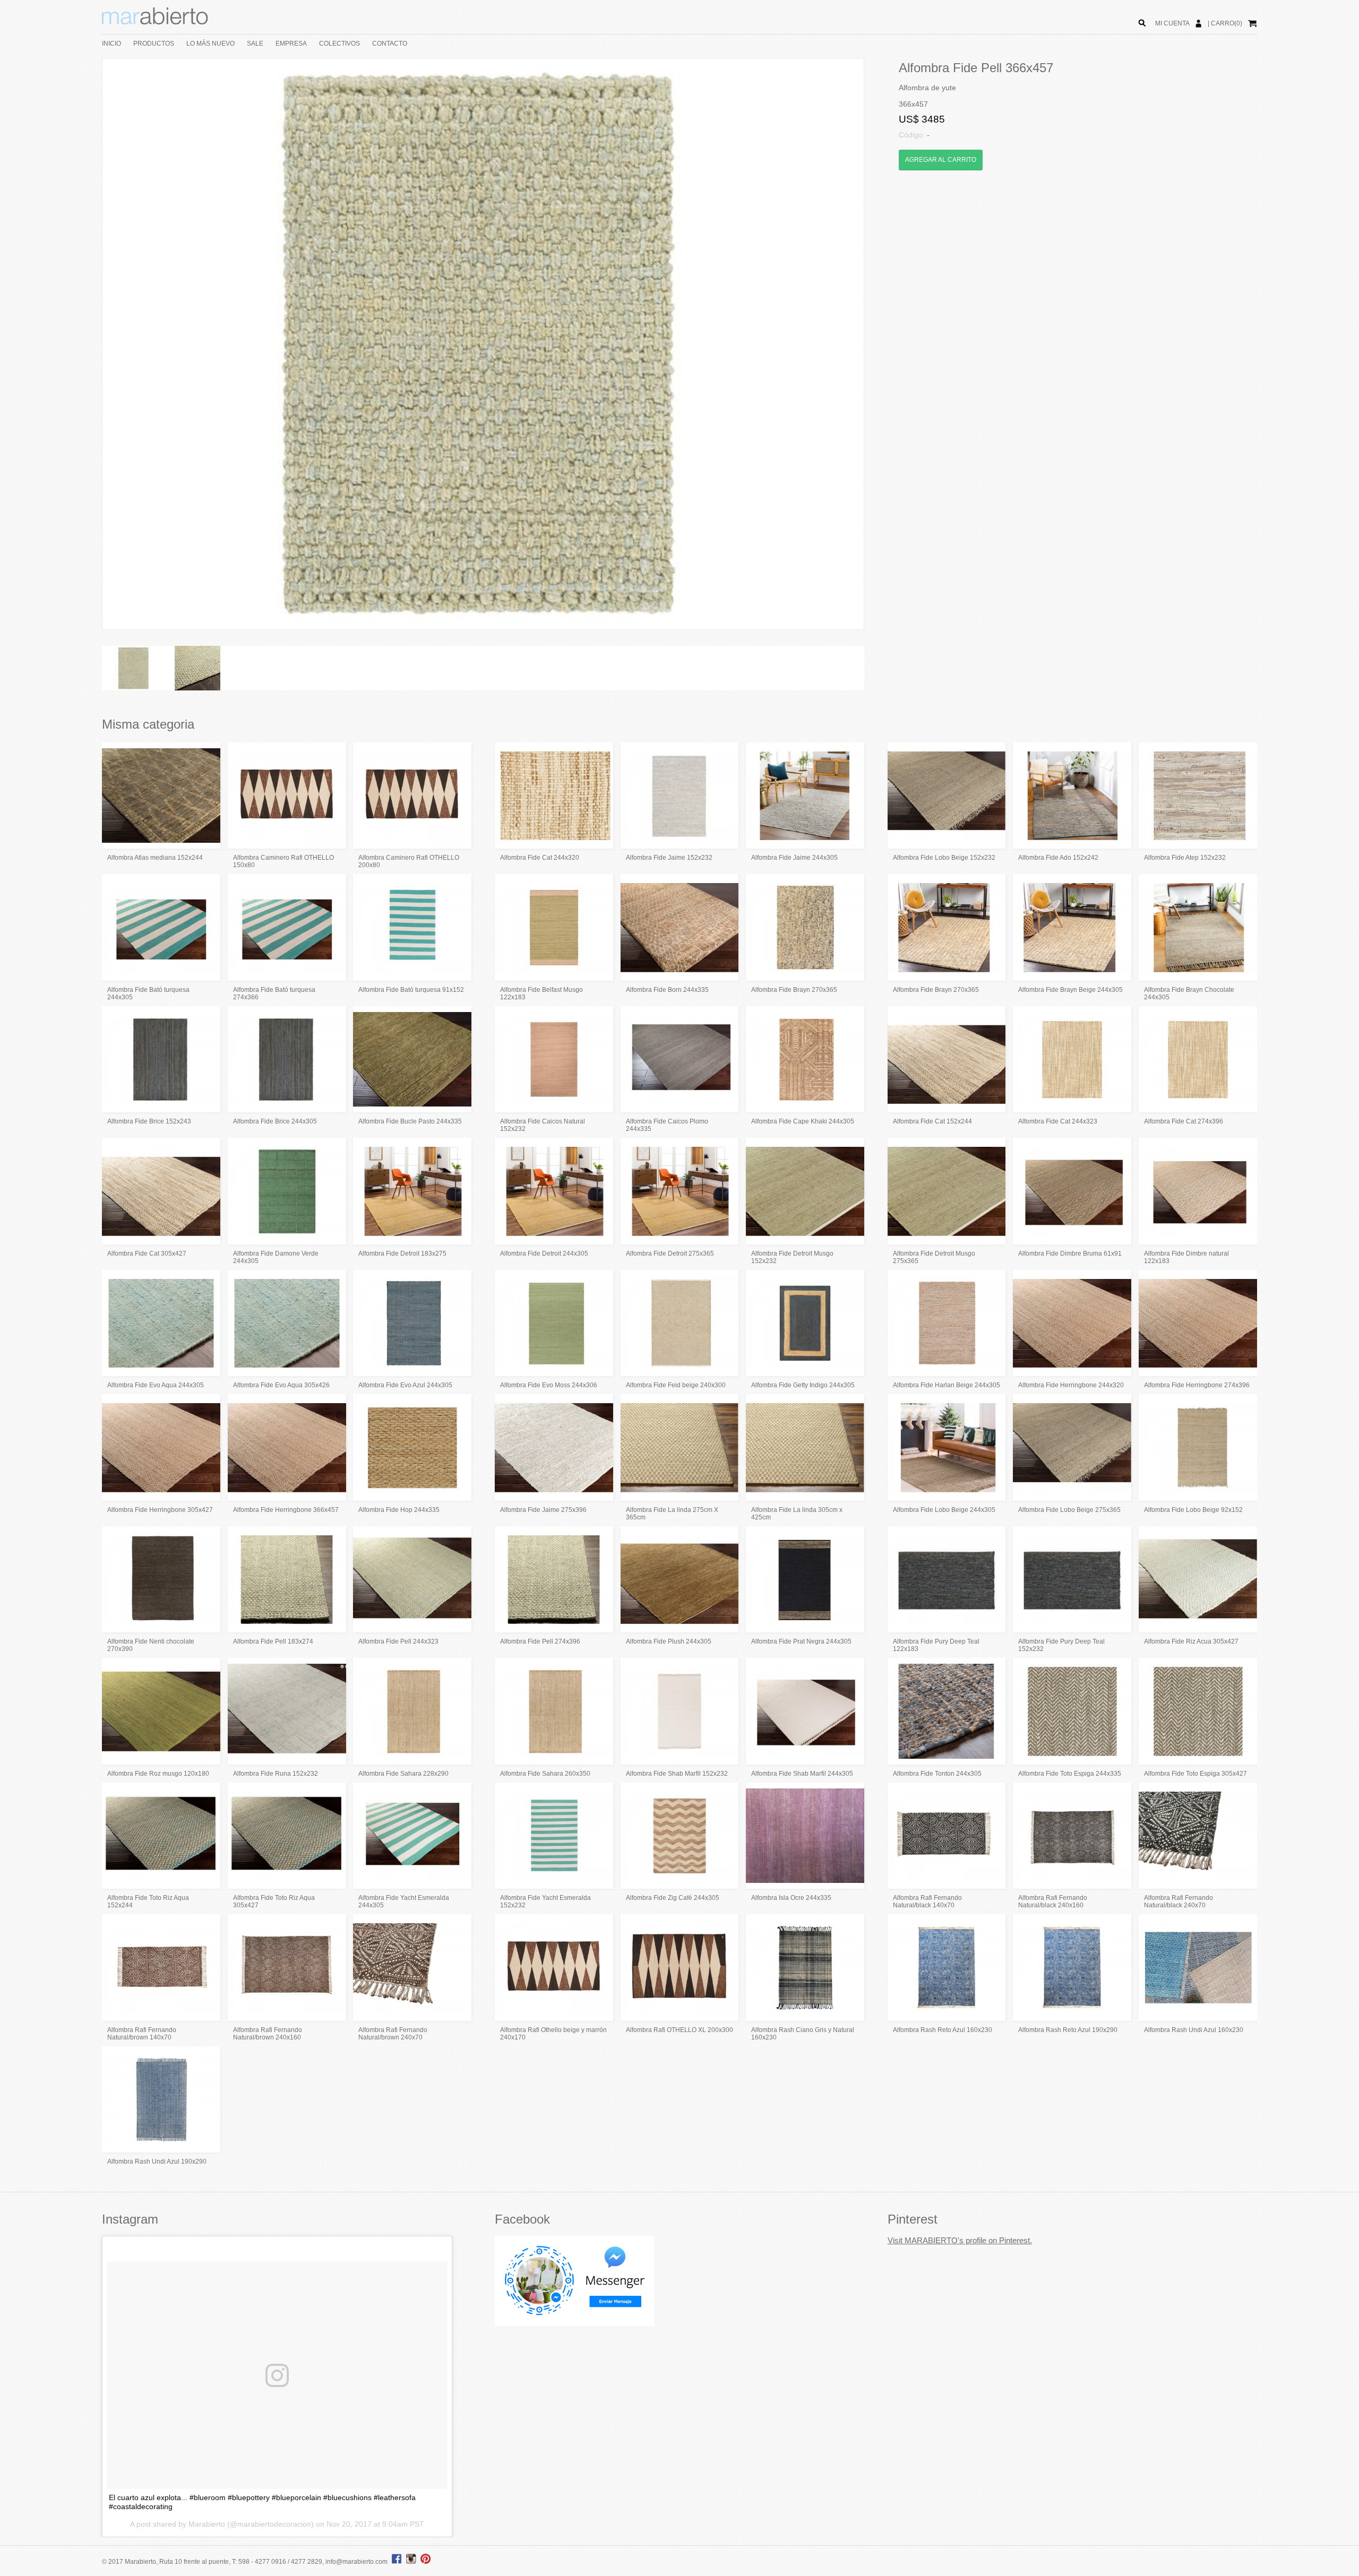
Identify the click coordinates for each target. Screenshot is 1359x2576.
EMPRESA (291, 44)
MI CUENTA (1172, 23)
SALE (255, 44)
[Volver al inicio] (155, 22)
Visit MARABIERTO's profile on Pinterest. (960, 2240)
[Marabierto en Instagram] (412, 2562)
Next (880, 344)
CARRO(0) (1227, 23)
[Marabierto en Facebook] (397, 2562)
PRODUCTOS (154, 44)
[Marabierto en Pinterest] (425, 2562)
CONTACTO (390, 44)
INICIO (111, 44)
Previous (87, 344)
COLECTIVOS (339, 44)
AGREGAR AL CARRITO (941, 160)
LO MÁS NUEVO (210, 44)
